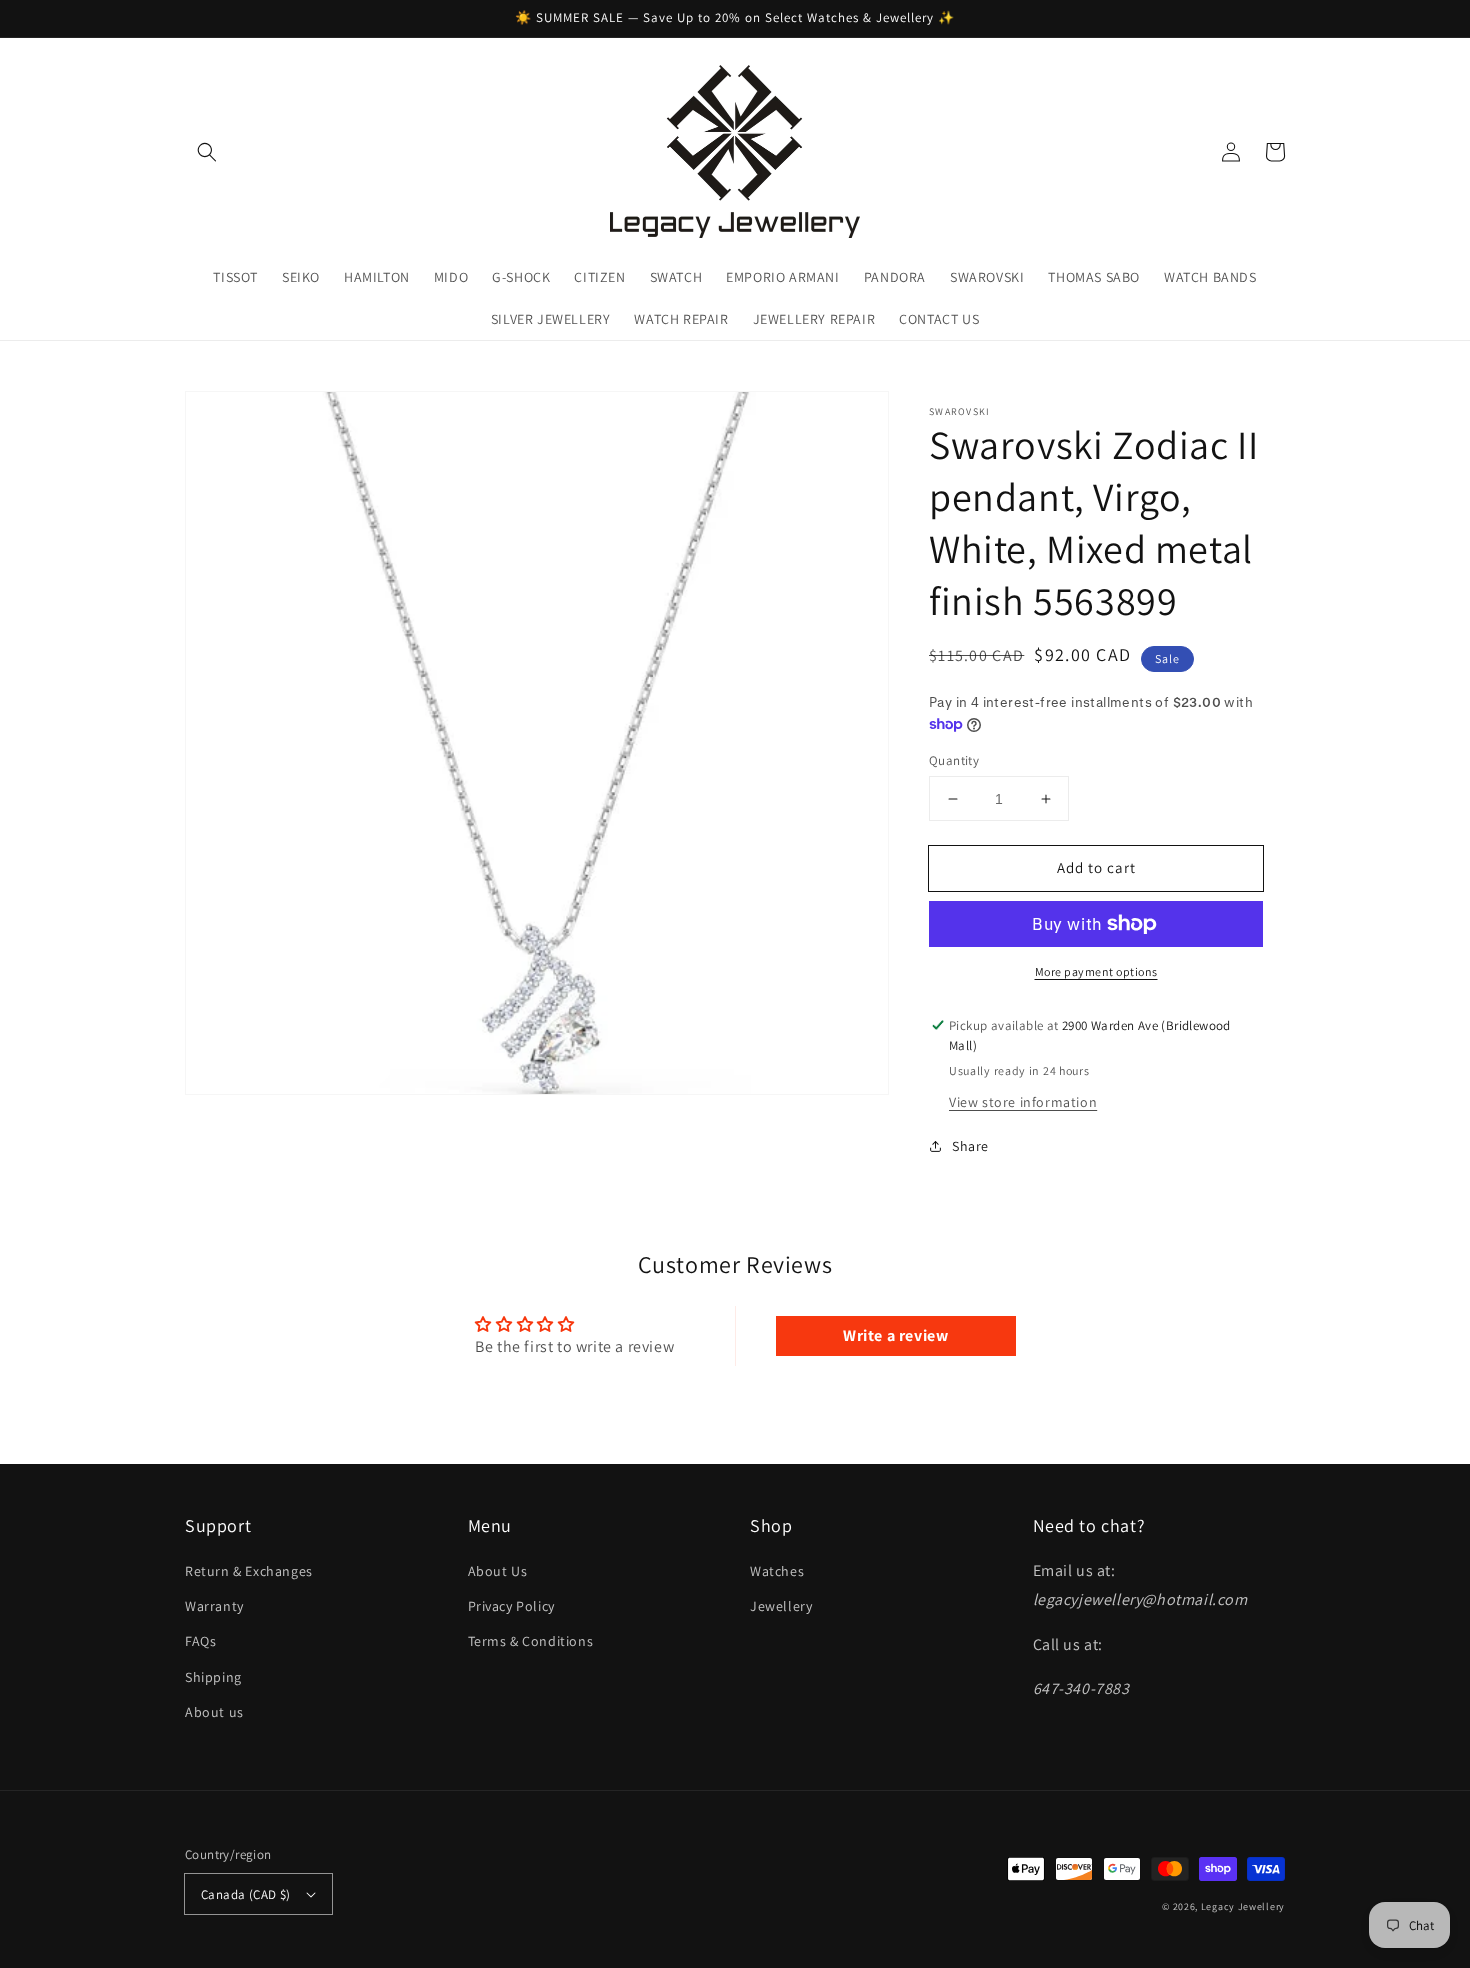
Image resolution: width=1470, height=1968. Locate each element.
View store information (1023, 1102)
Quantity (954, 760)
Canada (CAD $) (246, 1894)
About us (214, 1712)
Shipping (213, 1677)
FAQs (200, 1641)
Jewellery (781, 1606)
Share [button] (970, 1146)
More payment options (1096, 971)
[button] (207, 152)
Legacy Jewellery (1243, 1906)
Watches (777, 1571)
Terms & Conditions (531, 1641)
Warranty (214, 1606)
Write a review (895, 1335)
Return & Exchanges (249, 1571)
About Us (498, 1571)
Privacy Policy (511, 1606)
